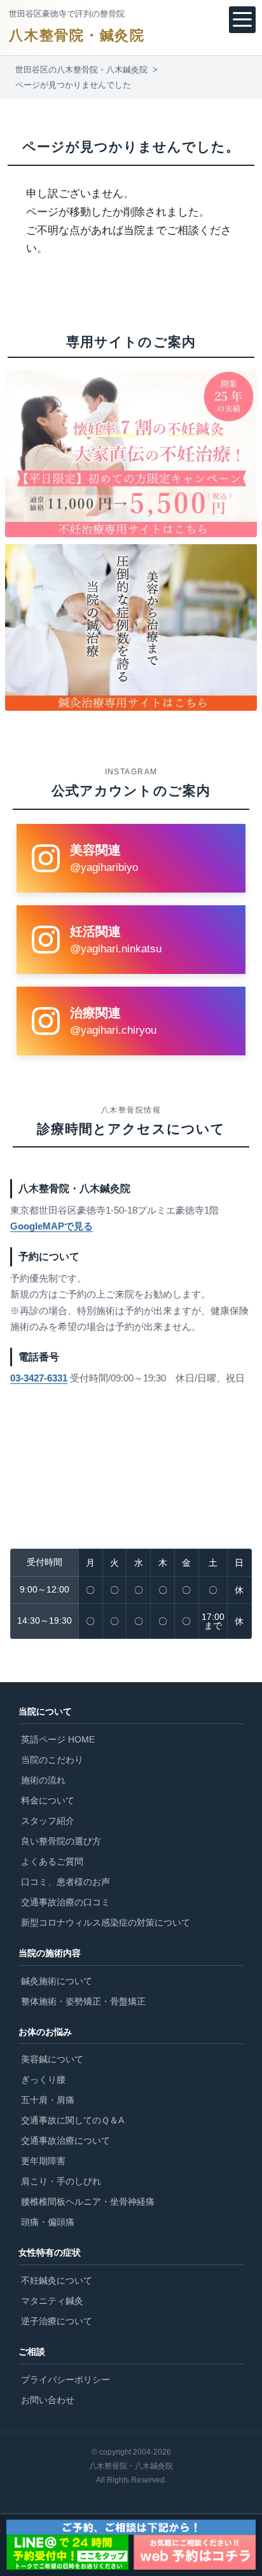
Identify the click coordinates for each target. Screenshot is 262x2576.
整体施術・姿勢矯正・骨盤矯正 (83, 2001)
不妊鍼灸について (57, 2280)
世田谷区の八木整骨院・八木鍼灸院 (81, 70)
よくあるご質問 (52, 1861)
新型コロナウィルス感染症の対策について (106, 1922)
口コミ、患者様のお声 (65, 1882)
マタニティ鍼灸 (52, 2301)
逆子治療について (57, 2321)
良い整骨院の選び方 (61, 1841)
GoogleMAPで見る (52, 1226)
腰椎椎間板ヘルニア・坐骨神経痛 (88, 2202)
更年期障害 (43, 2161)
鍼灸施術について (57, 1981)
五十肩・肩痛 (48, 2100)
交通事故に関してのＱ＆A (72, 2120)
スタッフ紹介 (48, 1821)
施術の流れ (43, 1780)
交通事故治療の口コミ (65, 1902)
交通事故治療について (65, 2141)
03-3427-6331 (39, 1378)
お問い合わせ (48, 2400)
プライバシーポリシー (65, 2380)
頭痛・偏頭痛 (48, 2222)
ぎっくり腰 (43, 2079)
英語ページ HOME (58, 1739)
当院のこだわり (52, 1760)
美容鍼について (52, 2059)
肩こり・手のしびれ (61, 2181)
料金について (48, 1800)
